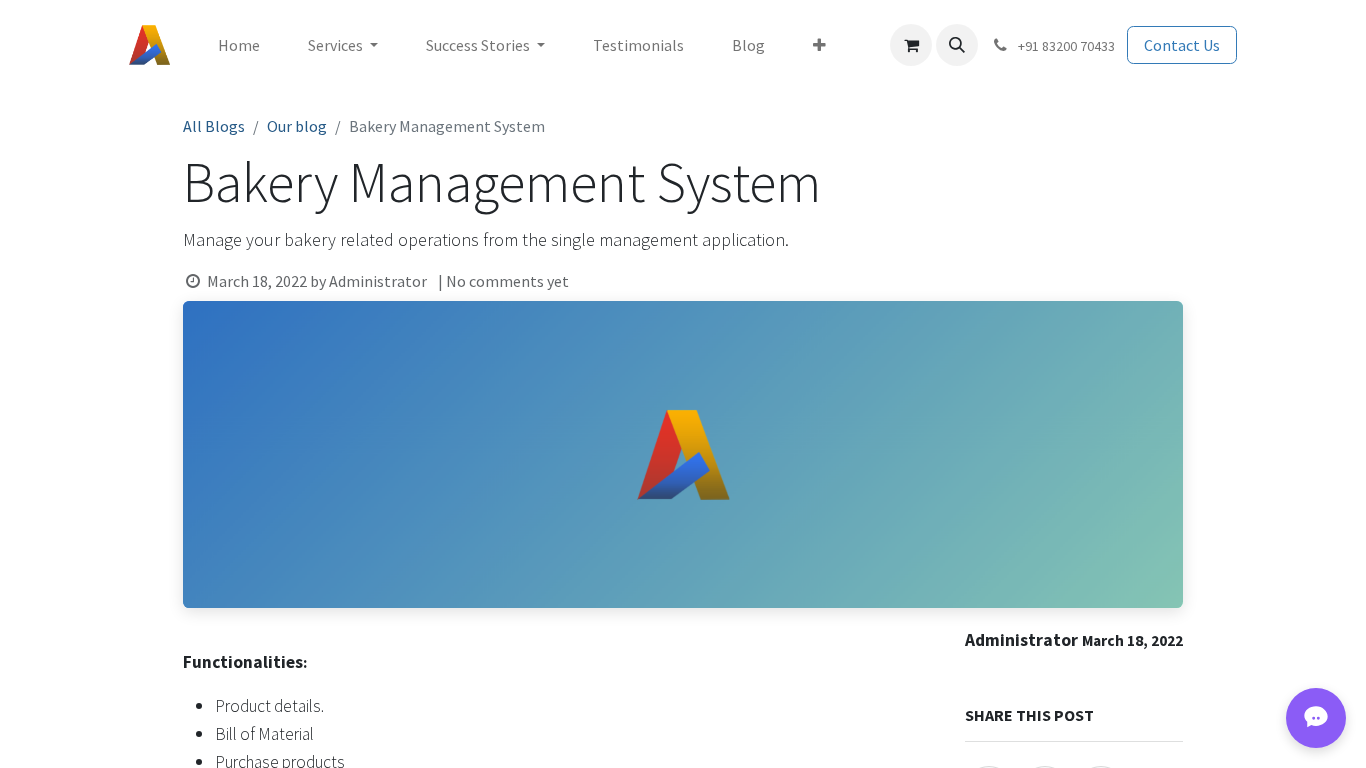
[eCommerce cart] (911, 45)
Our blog (297, 126)
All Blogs (214, 126)
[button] (957, 45)
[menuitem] (239, 45)
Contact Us (1182, 45)
